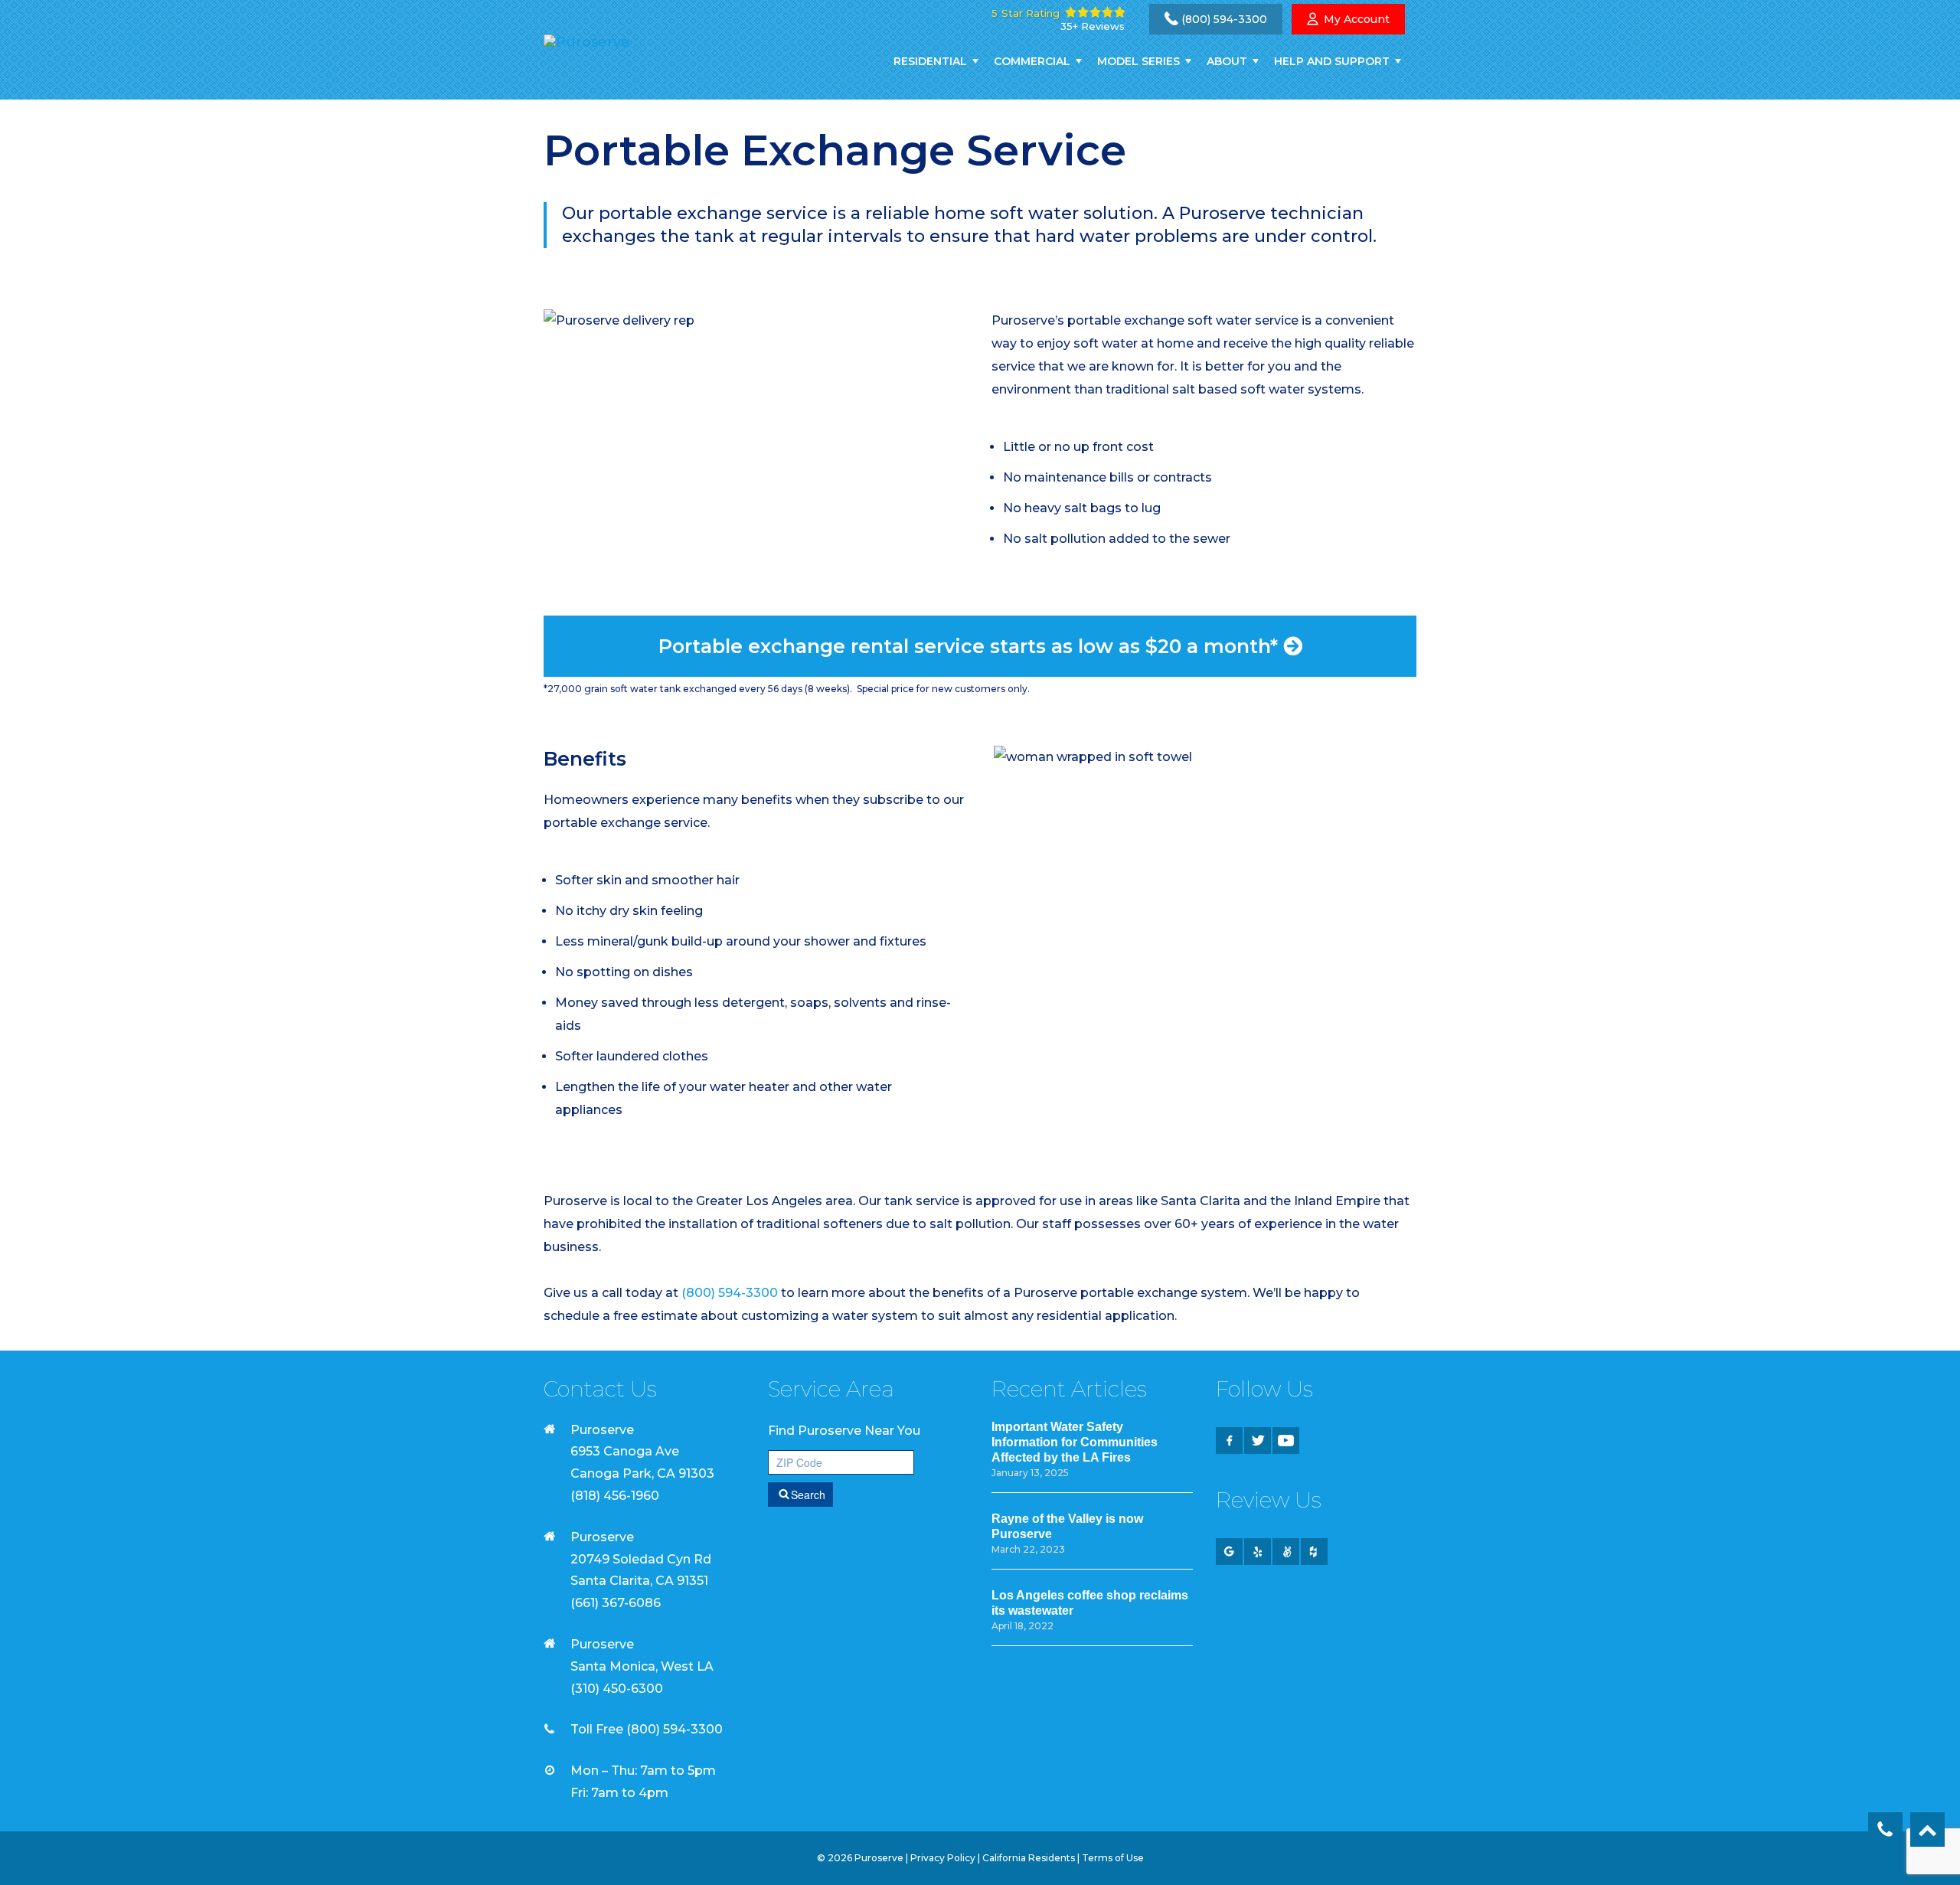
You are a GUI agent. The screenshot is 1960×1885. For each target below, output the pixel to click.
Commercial (1032, 61)
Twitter (1258, 1441)
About (1227, 61)
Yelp (1258, 1552)
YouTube (1286, 1441)
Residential (930, 61)
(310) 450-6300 (617, 1689)
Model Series (1138, 61)
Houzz (1314, 1552)
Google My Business (1229, 1552)
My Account (1357, 19)
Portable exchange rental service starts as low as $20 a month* (971, 646)
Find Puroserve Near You (844, 1431)
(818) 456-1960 (615, 1496)
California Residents (1029, 1858)
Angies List (1286, 1552)
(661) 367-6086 (616, 1603)
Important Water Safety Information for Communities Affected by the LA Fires (1075, 1442)
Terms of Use (1113, 1858)
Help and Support (1332, 61)
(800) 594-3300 (1224, 19)
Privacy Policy (943, 1858)
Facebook (1229, 1441)
